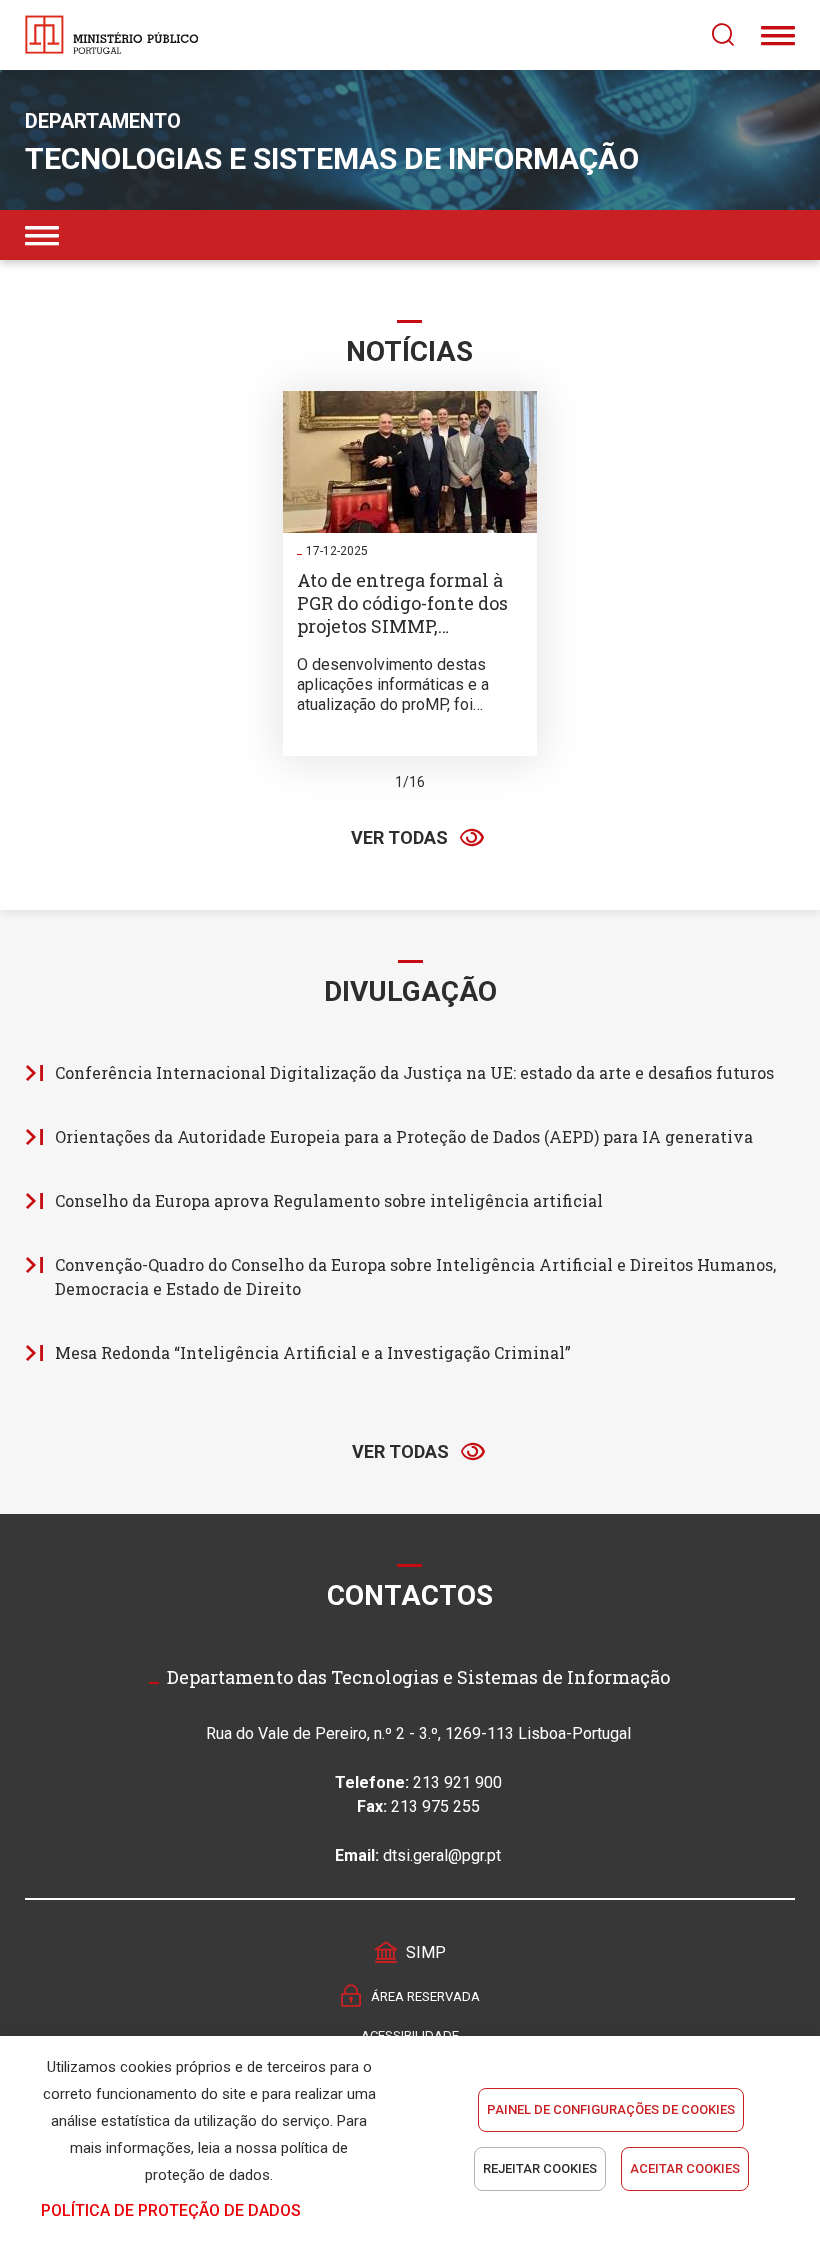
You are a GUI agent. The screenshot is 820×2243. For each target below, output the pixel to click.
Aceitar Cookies (685, 2168)
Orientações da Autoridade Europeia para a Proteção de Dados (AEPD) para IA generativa (404, 1136)
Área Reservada (425, 1996)
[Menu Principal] (778, 35)
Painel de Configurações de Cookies (611, 2109)
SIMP (426, 1952)
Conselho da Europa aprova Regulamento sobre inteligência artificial (329, 1200)
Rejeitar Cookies (540, 2168)
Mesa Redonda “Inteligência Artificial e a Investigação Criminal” (313, 1352)
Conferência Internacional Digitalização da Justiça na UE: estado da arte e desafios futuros (414, 1072)
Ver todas (399, 837)
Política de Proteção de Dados (171, 2210)
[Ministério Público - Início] (112, 35)
